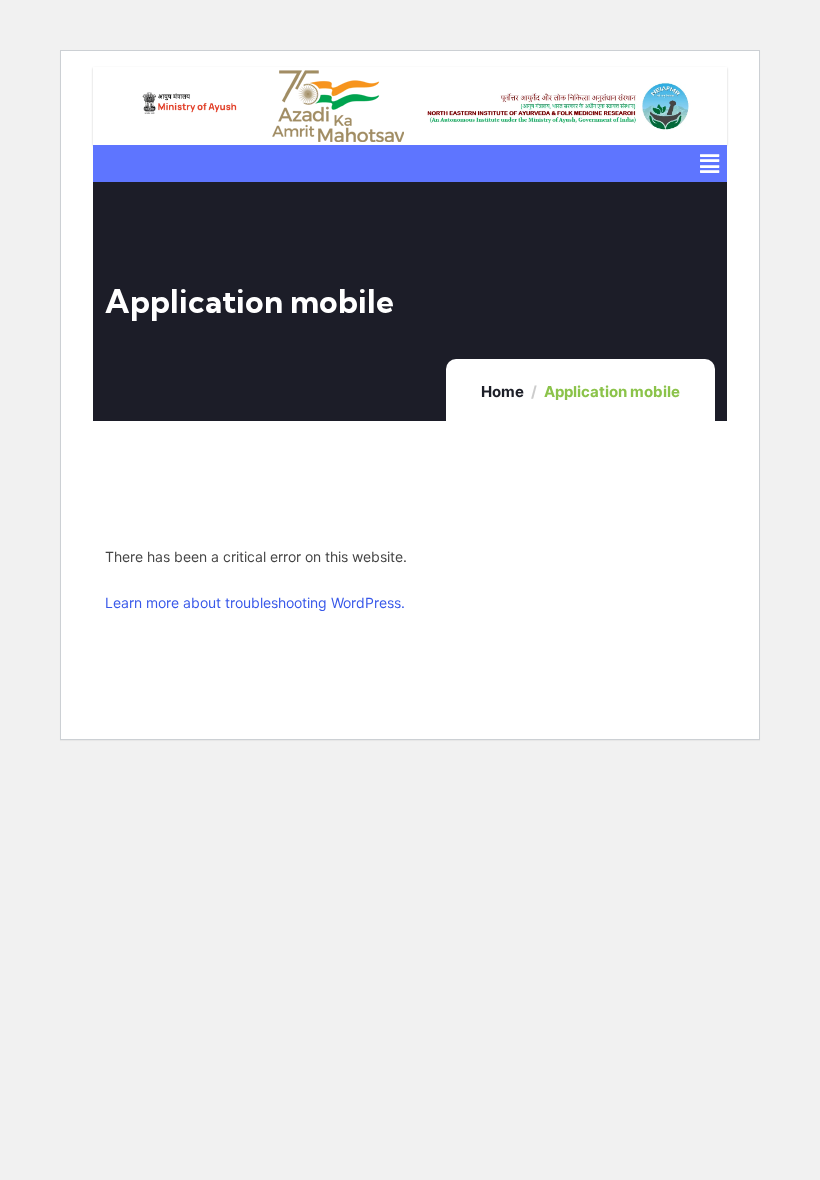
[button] (710, 163)
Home (502, 391)
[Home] (188, 106)
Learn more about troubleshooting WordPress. (255, 602)
